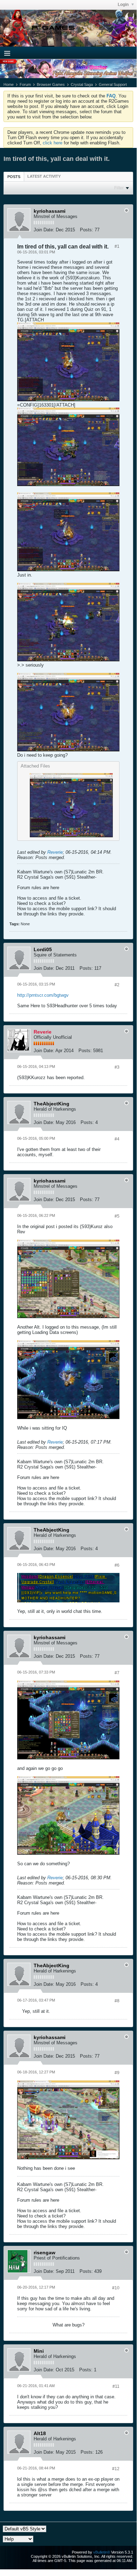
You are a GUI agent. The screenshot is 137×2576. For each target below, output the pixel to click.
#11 (116, 2386)
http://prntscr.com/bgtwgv (43, 995)
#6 (117, 1565)
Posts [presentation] (14, 177)
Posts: (87, 230)
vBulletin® (102, 2552)
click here (53, 143)
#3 (117, 1067)
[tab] (14, 176)
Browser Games (51, 84)
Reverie (55, 852)
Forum (25, 84)
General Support (113, 84)
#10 (116, 2288)
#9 (117, 2073)
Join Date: (44, 230)
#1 (117, 246)
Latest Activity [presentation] (44, 176)
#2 (117, 985)
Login (124, 5)
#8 (117, 2001)
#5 (117, 1216)
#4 (117, 1139)
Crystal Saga (82, 84)
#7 (117, 1673)
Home (9, 84)
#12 (116, 2469)
